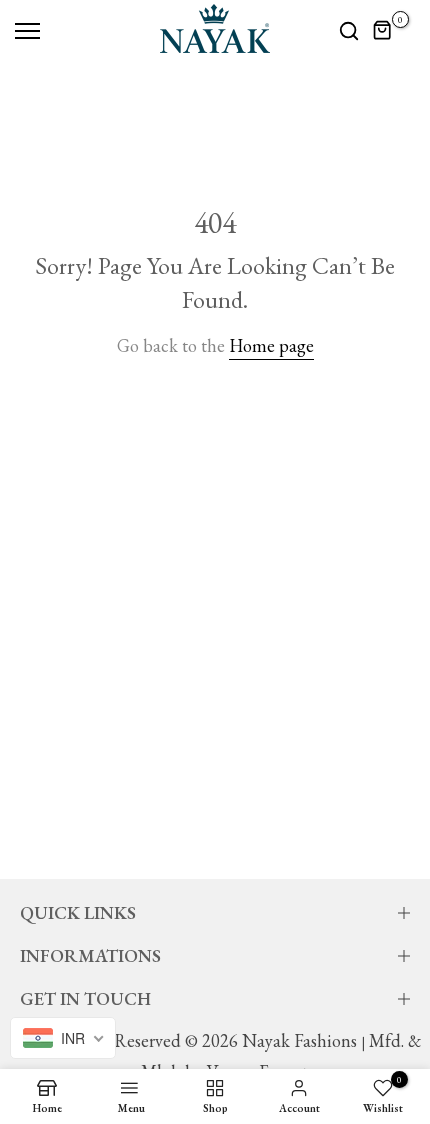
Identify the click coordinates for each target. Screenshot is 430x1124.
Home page (271, 345)
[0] (383, 31)
